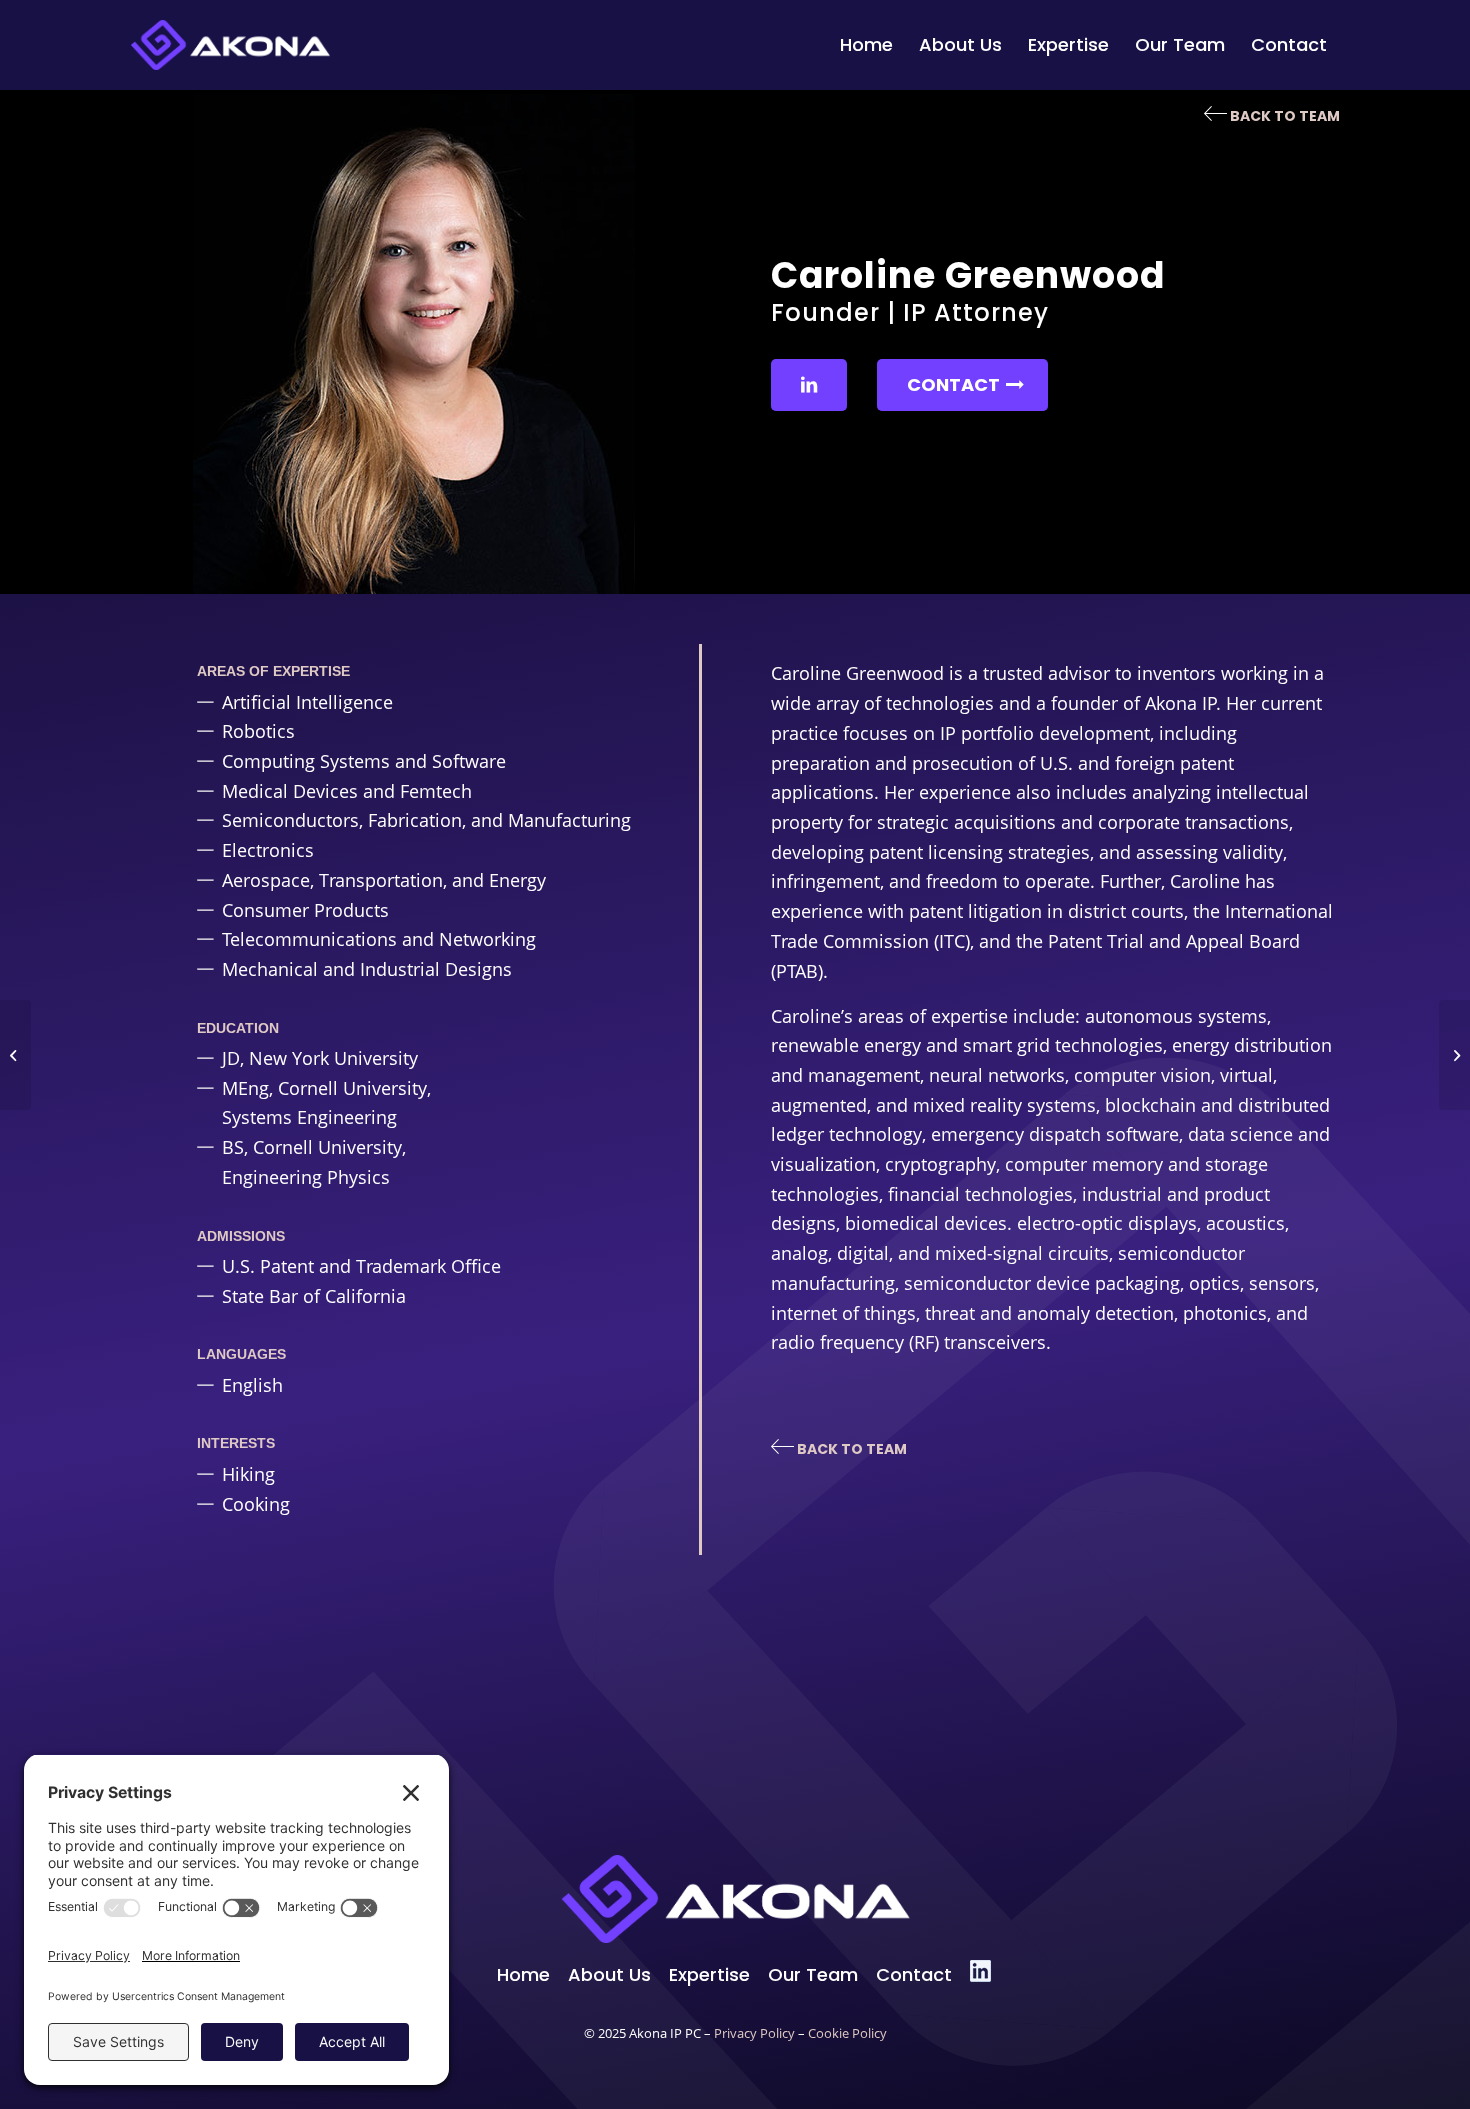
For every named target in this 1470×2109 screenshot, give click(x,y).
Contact (914, 1974)
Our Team (813, 1974)
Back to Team (1283, 116)
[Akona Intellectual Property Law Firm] (230, 45)
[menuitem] (866, 45)
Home (523, 1974)
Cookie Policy (847, 2033)
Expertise (709, 1974)
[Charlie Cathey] (1454, 1055)
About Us (609, 1974)
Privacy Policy (754, 2033)
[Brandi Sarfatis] (15, 1055)
